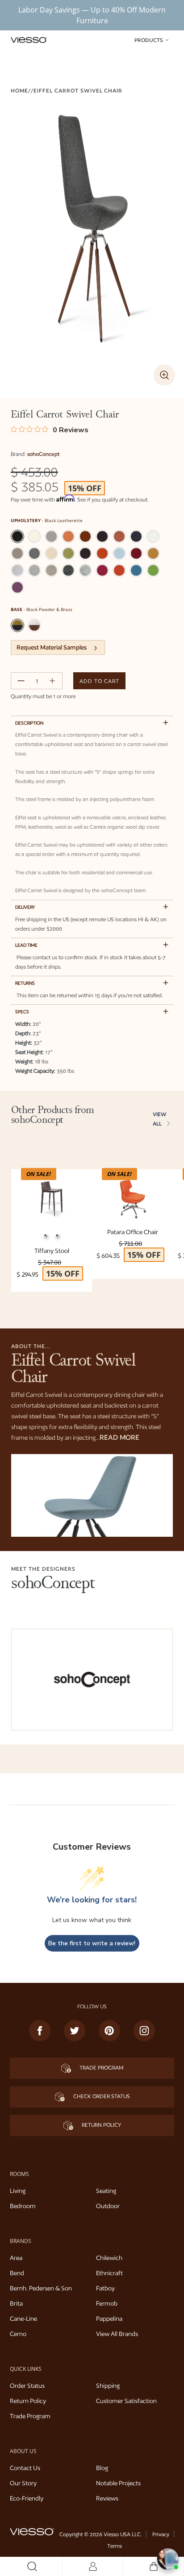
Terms (115, 2546)
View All (160, 1119)
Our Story (23, 2483)
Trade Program (30, 2416)
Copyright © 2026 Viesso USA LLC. (100, 2534)
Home (19, 91)
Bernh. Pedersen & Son (41, 2288)
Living (18, 2191)
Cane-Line (23, 2319)
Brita (16, 2303)
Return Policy (101, 2125)
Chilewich (109, 2258)
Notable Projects (118, 2483)
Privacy (161, 2534)
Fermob (107, 2303)
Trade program (101, 2068)
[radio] (17, 536)
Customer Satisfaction (126, 2401)
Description (29, 723)
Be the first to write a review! (92, 1943)
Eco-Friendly (27, 2498)
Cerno (18, 2334)
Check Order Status (101, 2096)
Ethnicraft (109, 2273)
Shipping (108, 2386)
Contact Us (25, 2468)
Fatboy (105, 2288)
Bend (17, 2273)
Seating (106, 2191)
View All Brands (117, 2334)
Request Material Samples (52, 647)
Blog (102, 2468)
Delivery (25, 907)
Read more (119, 1437)
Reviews (107, 2498)
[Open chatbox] (168, 2559)
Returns (25, 983)
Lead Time (26, 945)
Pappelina (109, 2319)
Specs (22, 1012)
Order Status (27, 2386)
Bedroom (23, 2206)
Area (16, 2258)
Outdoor (108, 2206)
